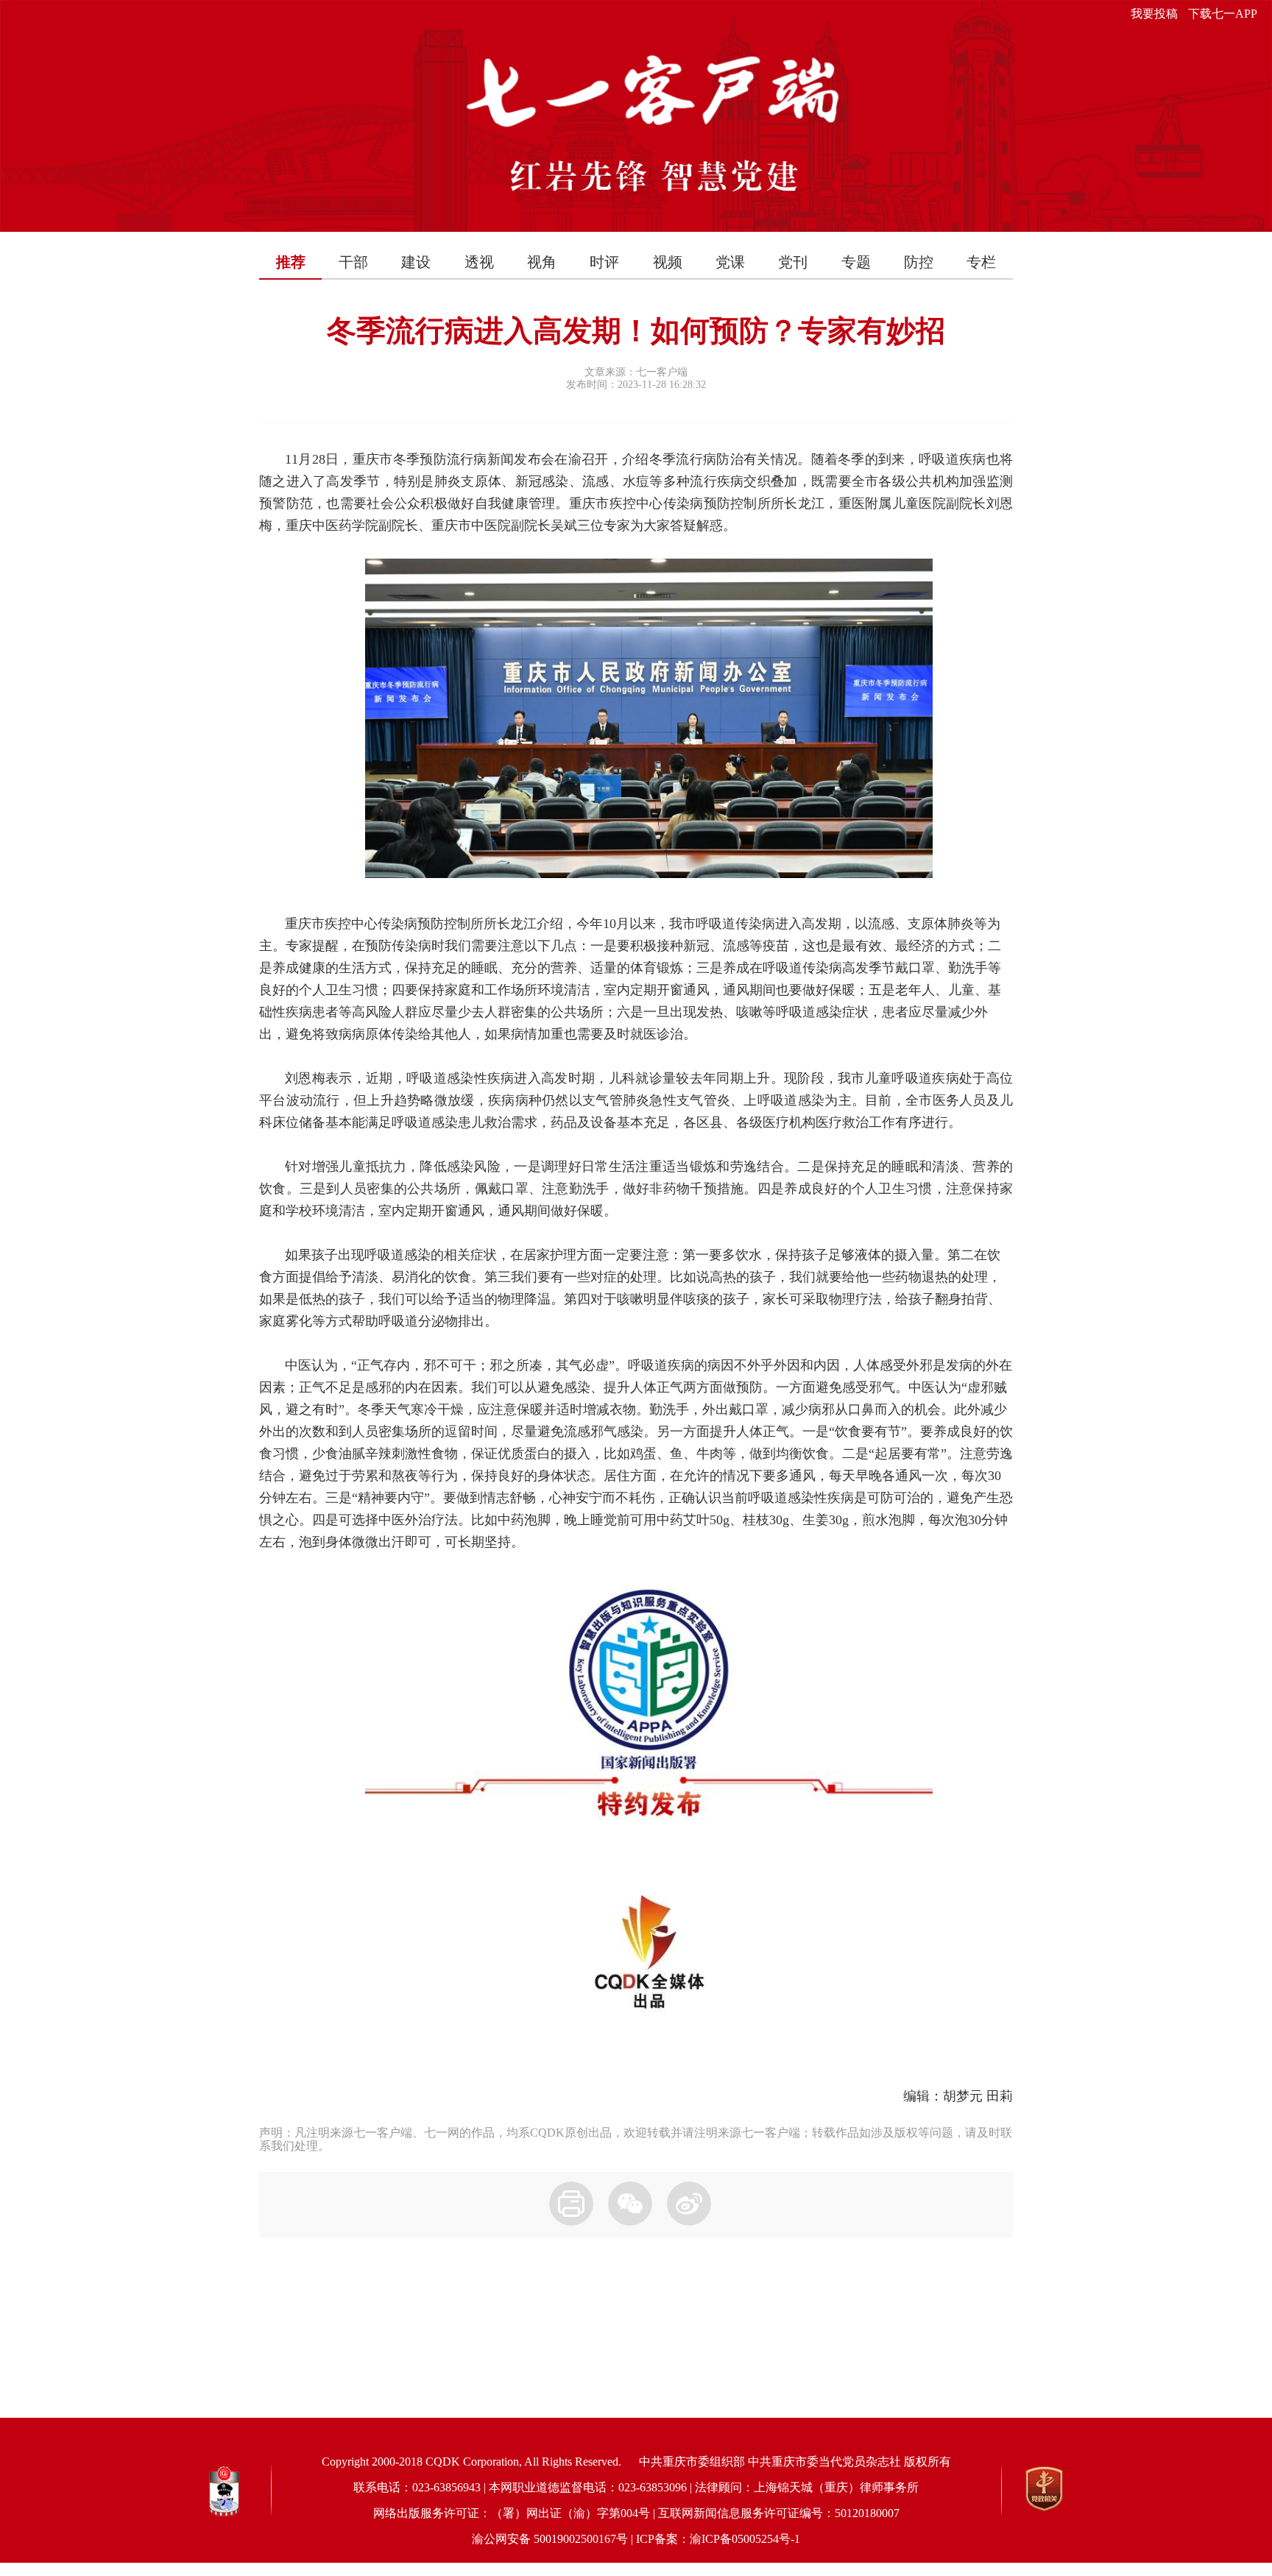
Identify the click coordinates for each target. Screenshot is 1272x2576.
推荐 (291, 262)
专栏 (981, 262)
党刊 (793, 262)
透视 (479, 262)
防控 (919, 262)
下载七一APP (1223, 14)
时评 (604, 262)
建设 (416, 262)
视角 (542, 262)
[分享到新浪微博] (689, 2204)
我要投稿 (1154, 14)
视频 (668, 262)
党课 (730, 262)
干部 (353, 262)
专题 (856, 262)
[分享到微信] (630, 2204)
